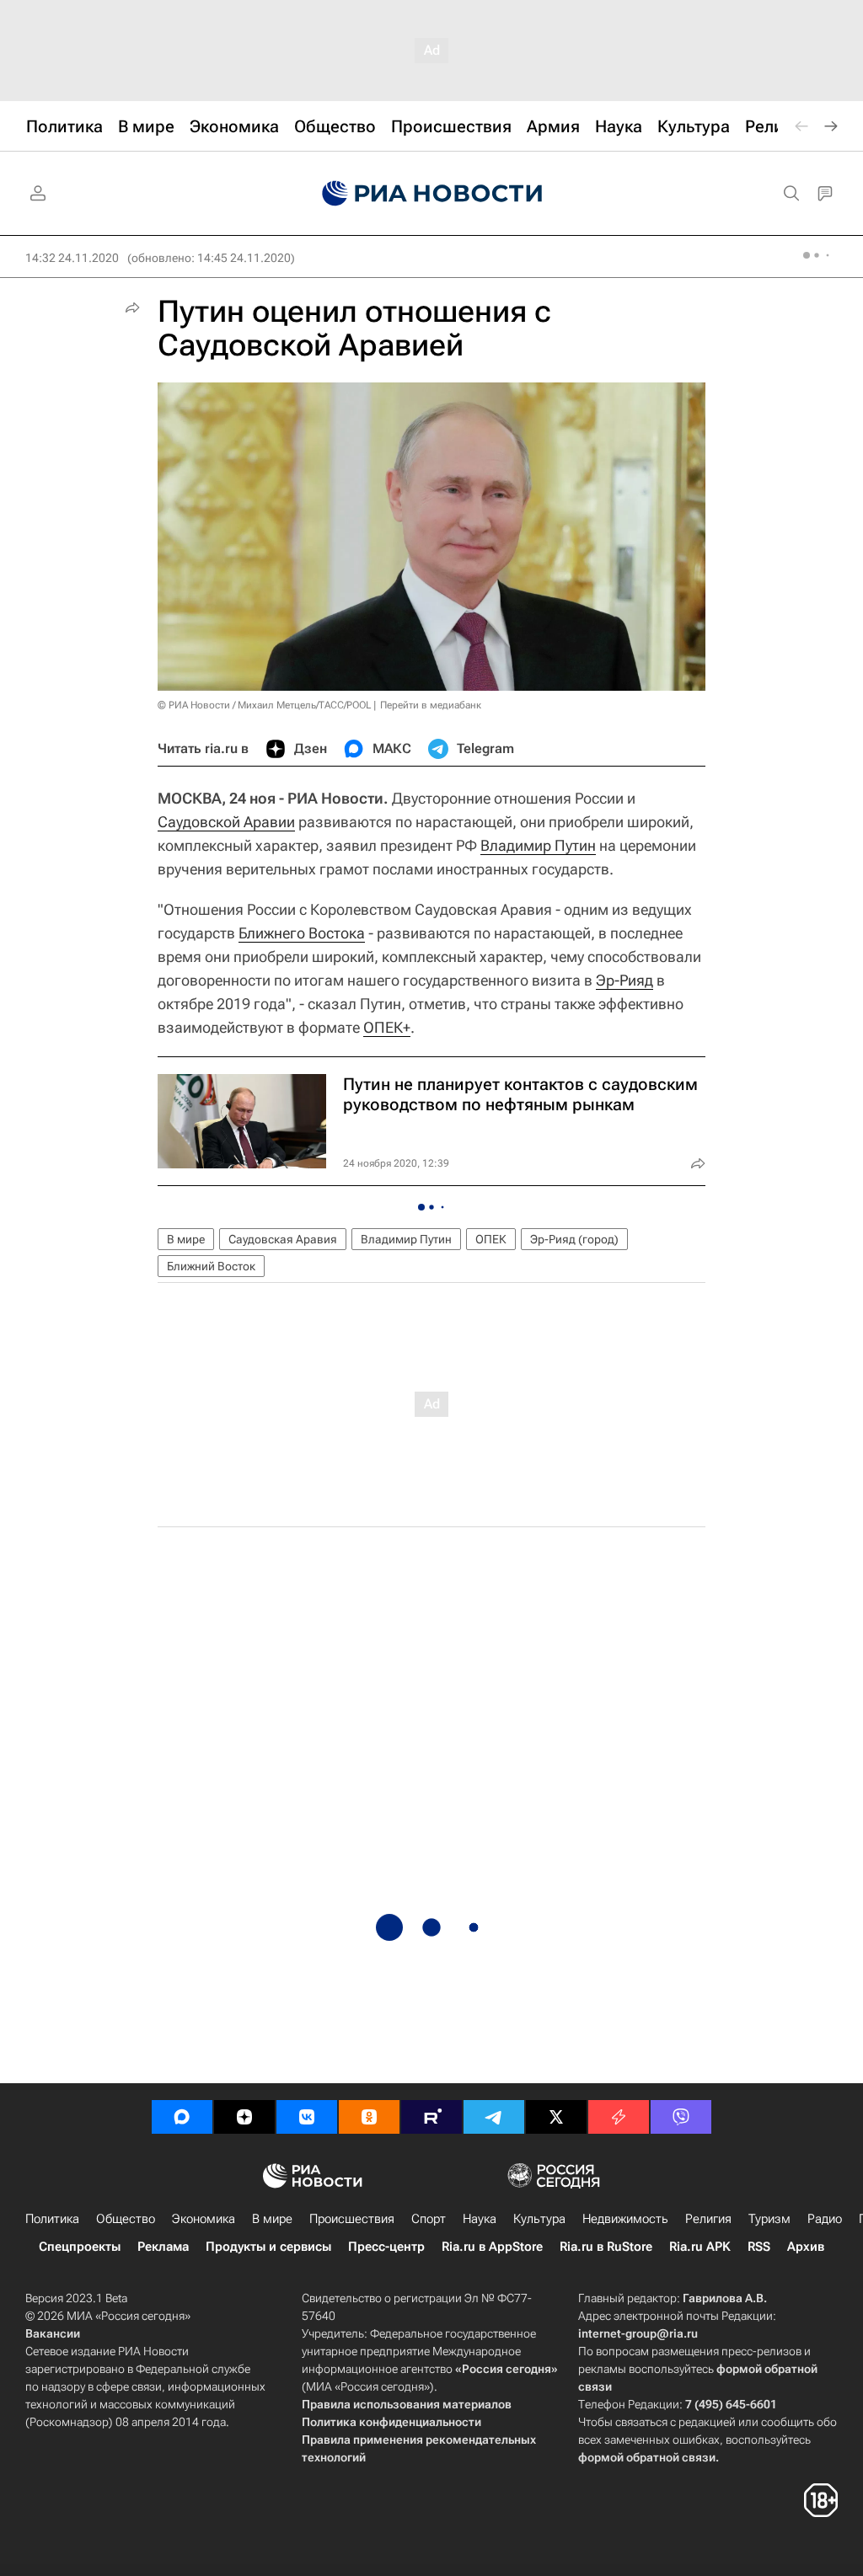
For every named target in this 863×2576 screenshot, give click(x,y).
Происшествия (352, 2219)
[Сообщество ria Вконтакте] (307, 2117)
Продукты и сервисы (268, 2247)
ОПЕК (491, 1239)
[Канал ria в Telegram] (494, 2117)
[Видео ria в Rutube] (431, 2117)
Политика (52, 2219)
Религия (708, 2219)
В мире (186, 1239)
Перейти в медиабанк (431, 705)
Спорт (429, 2219)
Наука (480, 2219)
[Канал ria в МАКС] (182, 2117)
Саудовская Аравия (283, 1239)
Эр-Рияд (624, 980)
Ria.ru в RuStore (606, 2247)
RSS (759, 2247)
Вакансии (53, 2333)
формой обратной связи (647, 2457)
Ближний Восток (211, 1266)
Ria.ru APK (700, 2247)
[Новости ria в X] (556, 2117)
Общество (126, 2219)
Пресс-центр (386, 2247)
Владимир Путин (538, 845)
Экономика (204, 2219)
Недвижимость (625, 2219)
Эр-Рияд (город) (574, 1239)
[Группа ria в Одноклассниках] (369, 2117)
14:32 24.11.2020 (72, 258)
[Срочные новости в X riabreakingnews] (619, 2117)
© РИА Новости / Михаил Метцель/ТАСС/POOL (264, 705)
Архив (806, 2247)
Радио (825, 2219)
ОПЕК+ (387, 1027)
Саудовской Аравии (226, 822)
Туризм (769, 2219)
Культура (539, 2219)
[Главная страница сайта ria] (432, 194)
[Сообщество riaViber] (681, 2117)
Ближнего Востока (302, 933)
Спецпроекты (80, 2247)
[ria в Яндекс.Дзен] (244, 2117)
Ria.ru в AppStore (492, 2247)
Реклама (163, 2247)
